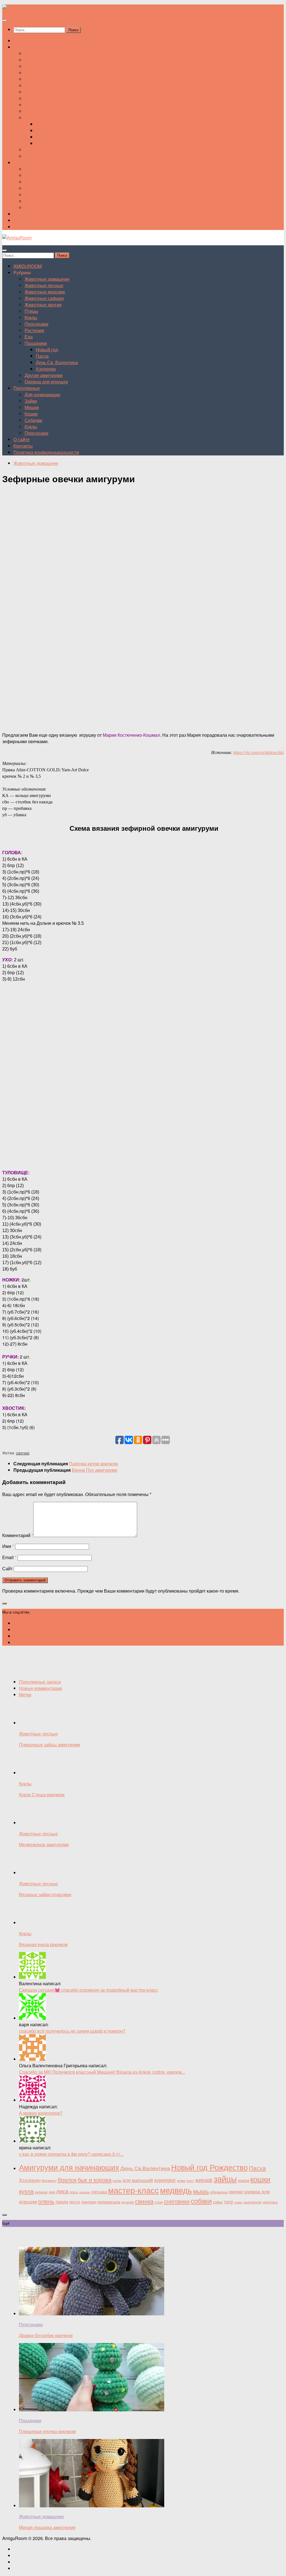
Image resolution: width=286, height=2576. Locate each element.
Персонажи (36, 98)
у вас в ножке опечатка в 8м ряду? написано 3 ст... (71, 2154)
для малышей (138, 2180)
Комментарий (18, 1535)
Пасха (42, 130)
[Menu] (4, 20)
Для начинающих (42, 169)
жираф (204, 2180)
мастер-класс (134, 2190)
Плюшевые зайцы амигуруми (50, 1745)
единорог (165, 2180)
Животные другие (43, 79)
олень (46, 2201)
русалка (127, 2202)
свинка (144, 2201)
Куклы (31, 92)
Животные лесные (44, 60)
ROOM (28, 41)
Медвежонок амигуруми (44, 1844)
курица (41, 2192)
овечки (23, 1453)
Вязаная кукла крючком (43, 1944)
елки (181, 2180)
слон (159, 2202)
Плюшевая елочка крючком (47, 2431)
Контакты (23, 220)
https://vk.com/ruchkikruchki (258, 752)
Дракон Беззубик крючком (46, 2335)
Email (9, 1557)
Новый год (47, 124)
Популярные (27, 163)
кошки (260, 2179)
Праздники (36, 118)
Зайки (31, 175)
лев (52, 2192)
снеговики (177, 2201)
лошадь (84, 2192)
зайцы (225, 2178)
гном (117, 2180)
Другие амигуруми (44, 150)
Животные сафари (44, 73)
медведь (176, 2190)
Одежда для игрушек (46, 156)
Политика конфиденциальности (46, 227)
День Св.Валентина (145, 2168)
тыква (238, 2202)
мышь (201, 2191)
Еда (29, 111)
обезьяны (219, 2192)
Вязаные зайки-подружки (45, 1894)
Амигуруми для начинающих (69, 2167)
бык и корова (95, 2180)
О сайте (22, 214)
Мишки (32, 182)
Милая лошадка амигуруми (47, 2527)
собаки (201, 2201)
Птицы (31, 86)
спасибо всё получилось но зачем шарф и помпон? (72, 2031)
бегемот (49, 2180)
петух (75, 2202)
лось (74, 2192)
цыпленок (252, 2202)
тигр (228, 2202)
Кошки (31, 188)
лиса (62, 2191)
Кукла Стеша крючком (42, 1794)
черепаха (270, 2202)
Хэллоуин (46, 143)
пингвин (89, 2202)
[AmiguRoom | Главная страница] (17, 8)
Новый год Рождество (209, 2167)
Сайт (7, 1568)
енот (190, 2180)
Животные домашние (47, 53)
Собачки (33, 195)
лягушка (99, 2192)
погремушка (109, 2202)
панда (62, 2202)
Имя (8, 1546)
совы (218, 2202)
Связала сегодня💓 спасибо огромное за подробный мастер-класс (89, 1990)
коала (244, 2180)
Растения (34, 105)
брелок (67, 2179)
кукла (26, 2191)
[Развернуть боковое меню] (4, 1603)
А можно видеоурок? (41, 2113)
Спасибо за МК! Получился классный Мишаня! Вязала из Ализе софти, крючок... (102, 2072)
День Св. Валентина (57, 137)
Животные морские (45, 66)
